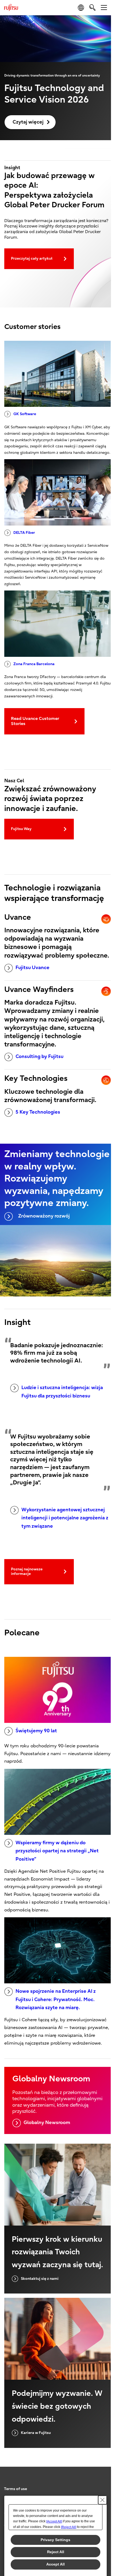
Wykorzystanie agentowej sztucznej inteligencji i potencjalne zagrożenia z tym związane (65, 1518)
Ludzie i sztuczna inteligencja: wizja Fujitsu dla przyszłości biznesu (62, 1392)
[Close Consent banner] (102, 2500)
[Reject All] (69, 2527)
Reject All (56, 2552)
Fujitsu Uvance (32, 968)
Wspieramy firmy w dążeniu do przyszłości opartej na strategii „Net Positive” (57, 1851)
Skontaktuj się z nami (40, 2279)
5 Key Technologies (38, 1112)
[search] (92, 7)
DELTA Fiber (24, 533)
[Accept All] (54, 2521)
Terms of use (16, 2489)
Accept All (55, 2564)
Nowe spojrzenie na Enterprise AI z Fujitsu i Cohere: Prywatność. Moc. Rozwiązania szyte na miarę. (56, 1999)
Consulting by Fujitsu (39, 1057)
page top (102, 2484)
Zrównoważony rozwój (44, 1216)
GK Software (25, 414)
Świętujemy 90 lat (36, 1731)
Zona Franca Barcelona (34, 664)
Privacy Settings (55, 2540)
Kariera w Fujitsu (36, 2433)
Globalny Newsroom (47, 2123)
